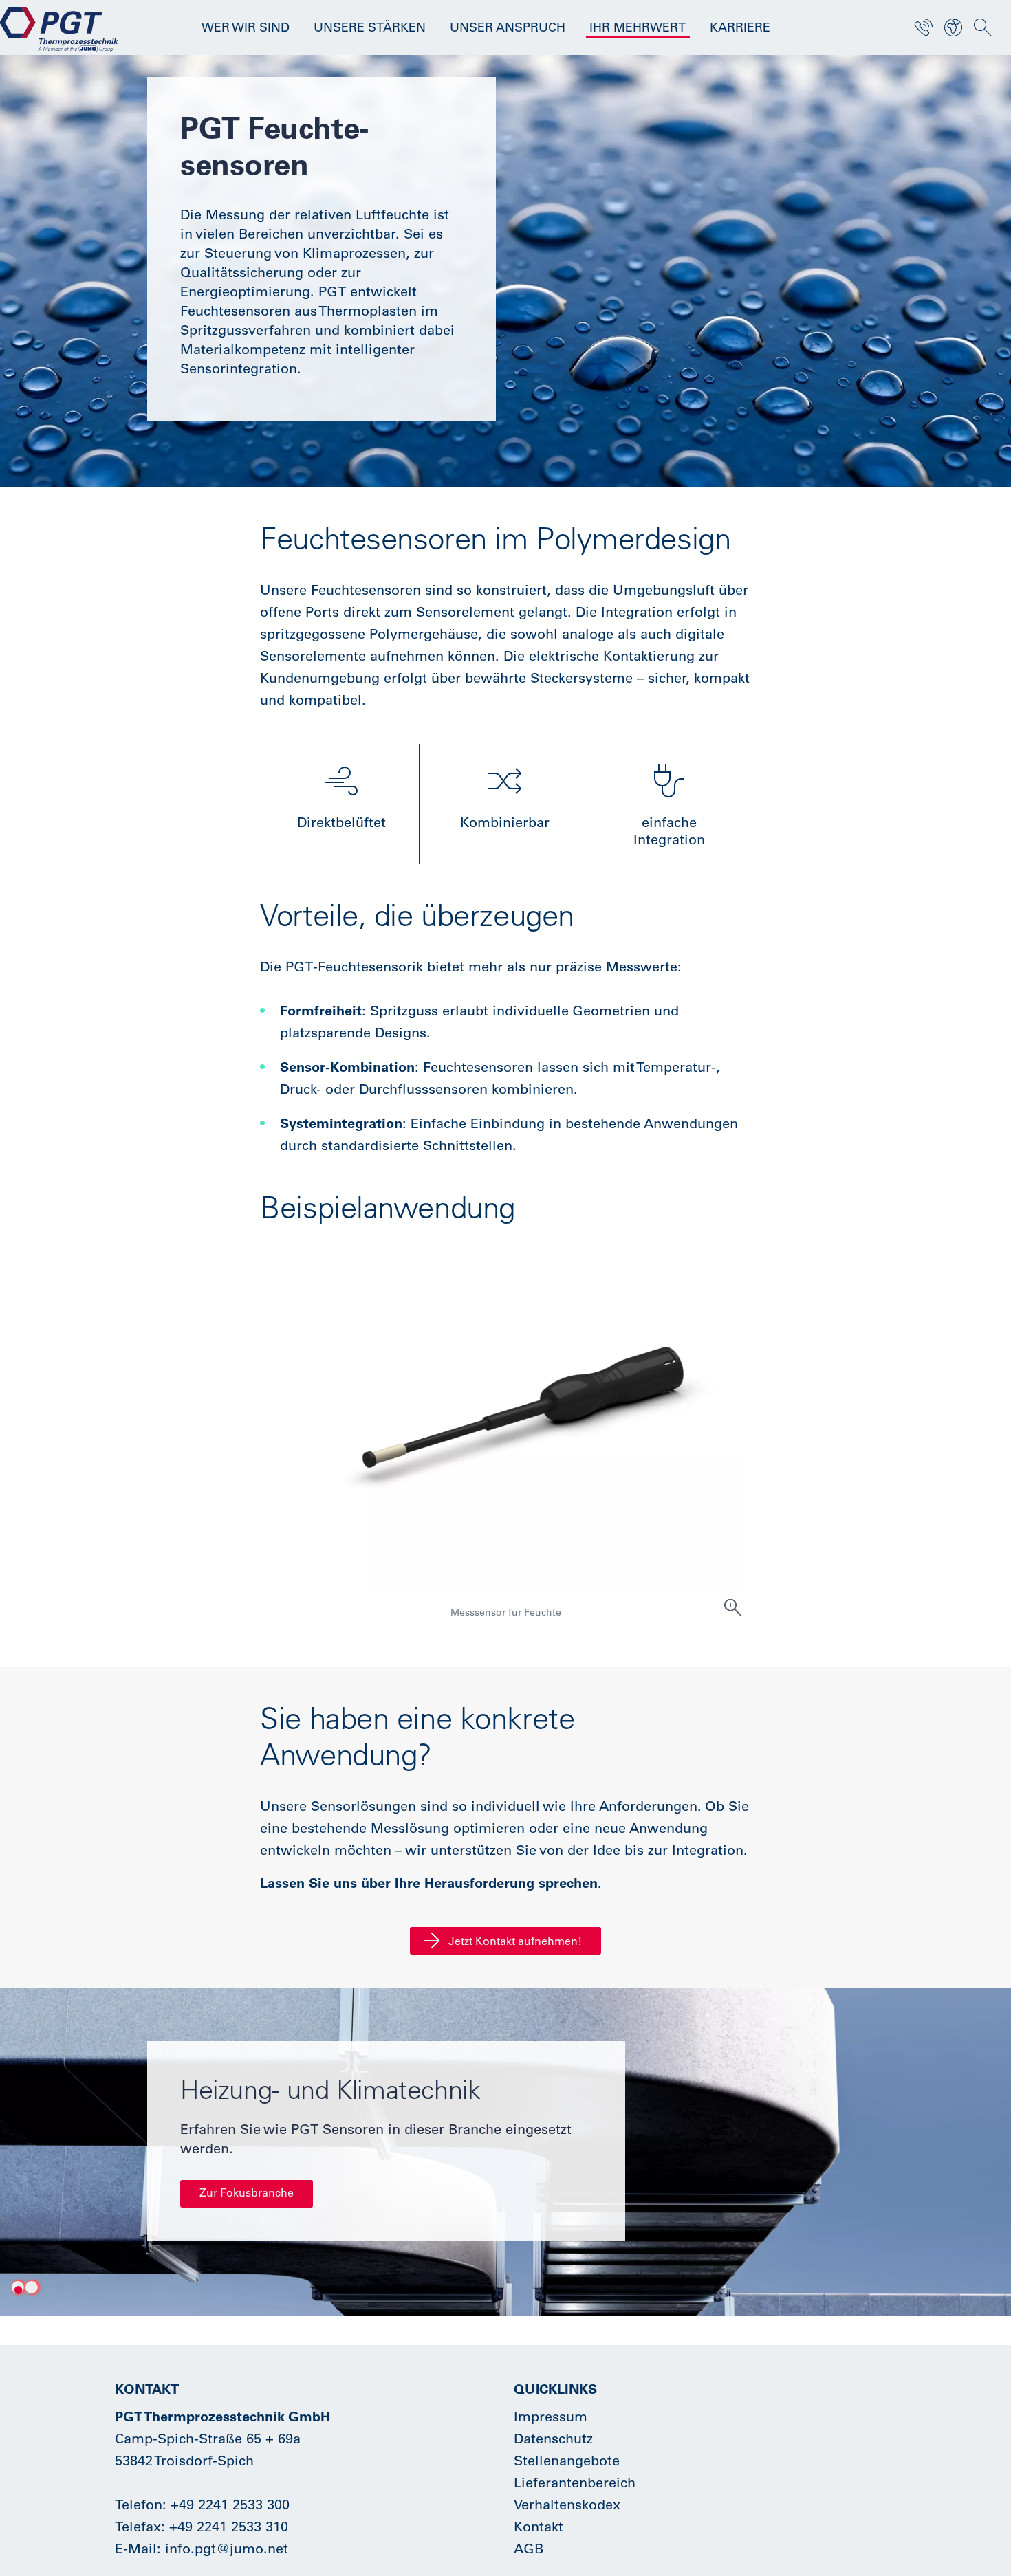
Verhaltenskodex (567, 2504)
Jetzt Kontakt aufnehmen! (515, 1941)
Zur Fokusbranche (247, 2192)
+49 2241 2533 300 (230, 2504)
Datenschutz (553, 2438)
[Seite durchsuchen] (983, 27)
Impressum (551, 2416)
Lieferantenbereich (575, 2482)
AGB (529, 2548)
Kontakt (539, 2526)
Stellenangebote (567, 2460)
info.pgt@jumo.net (227, 2548)
